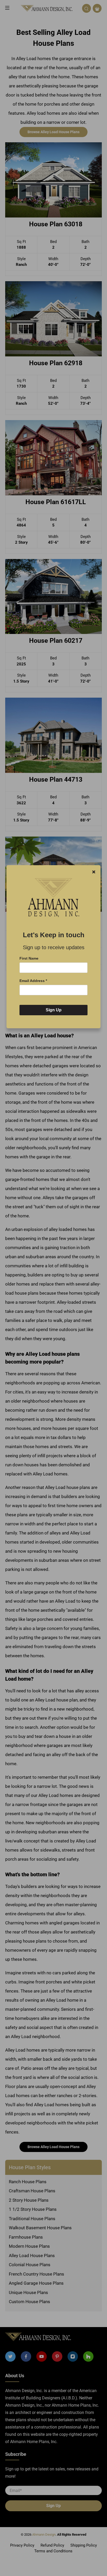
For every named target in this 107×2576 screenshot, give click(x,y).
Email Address (33, 981)
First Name (29, 958)
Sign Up (54, 1010)
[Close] (94, 872)
